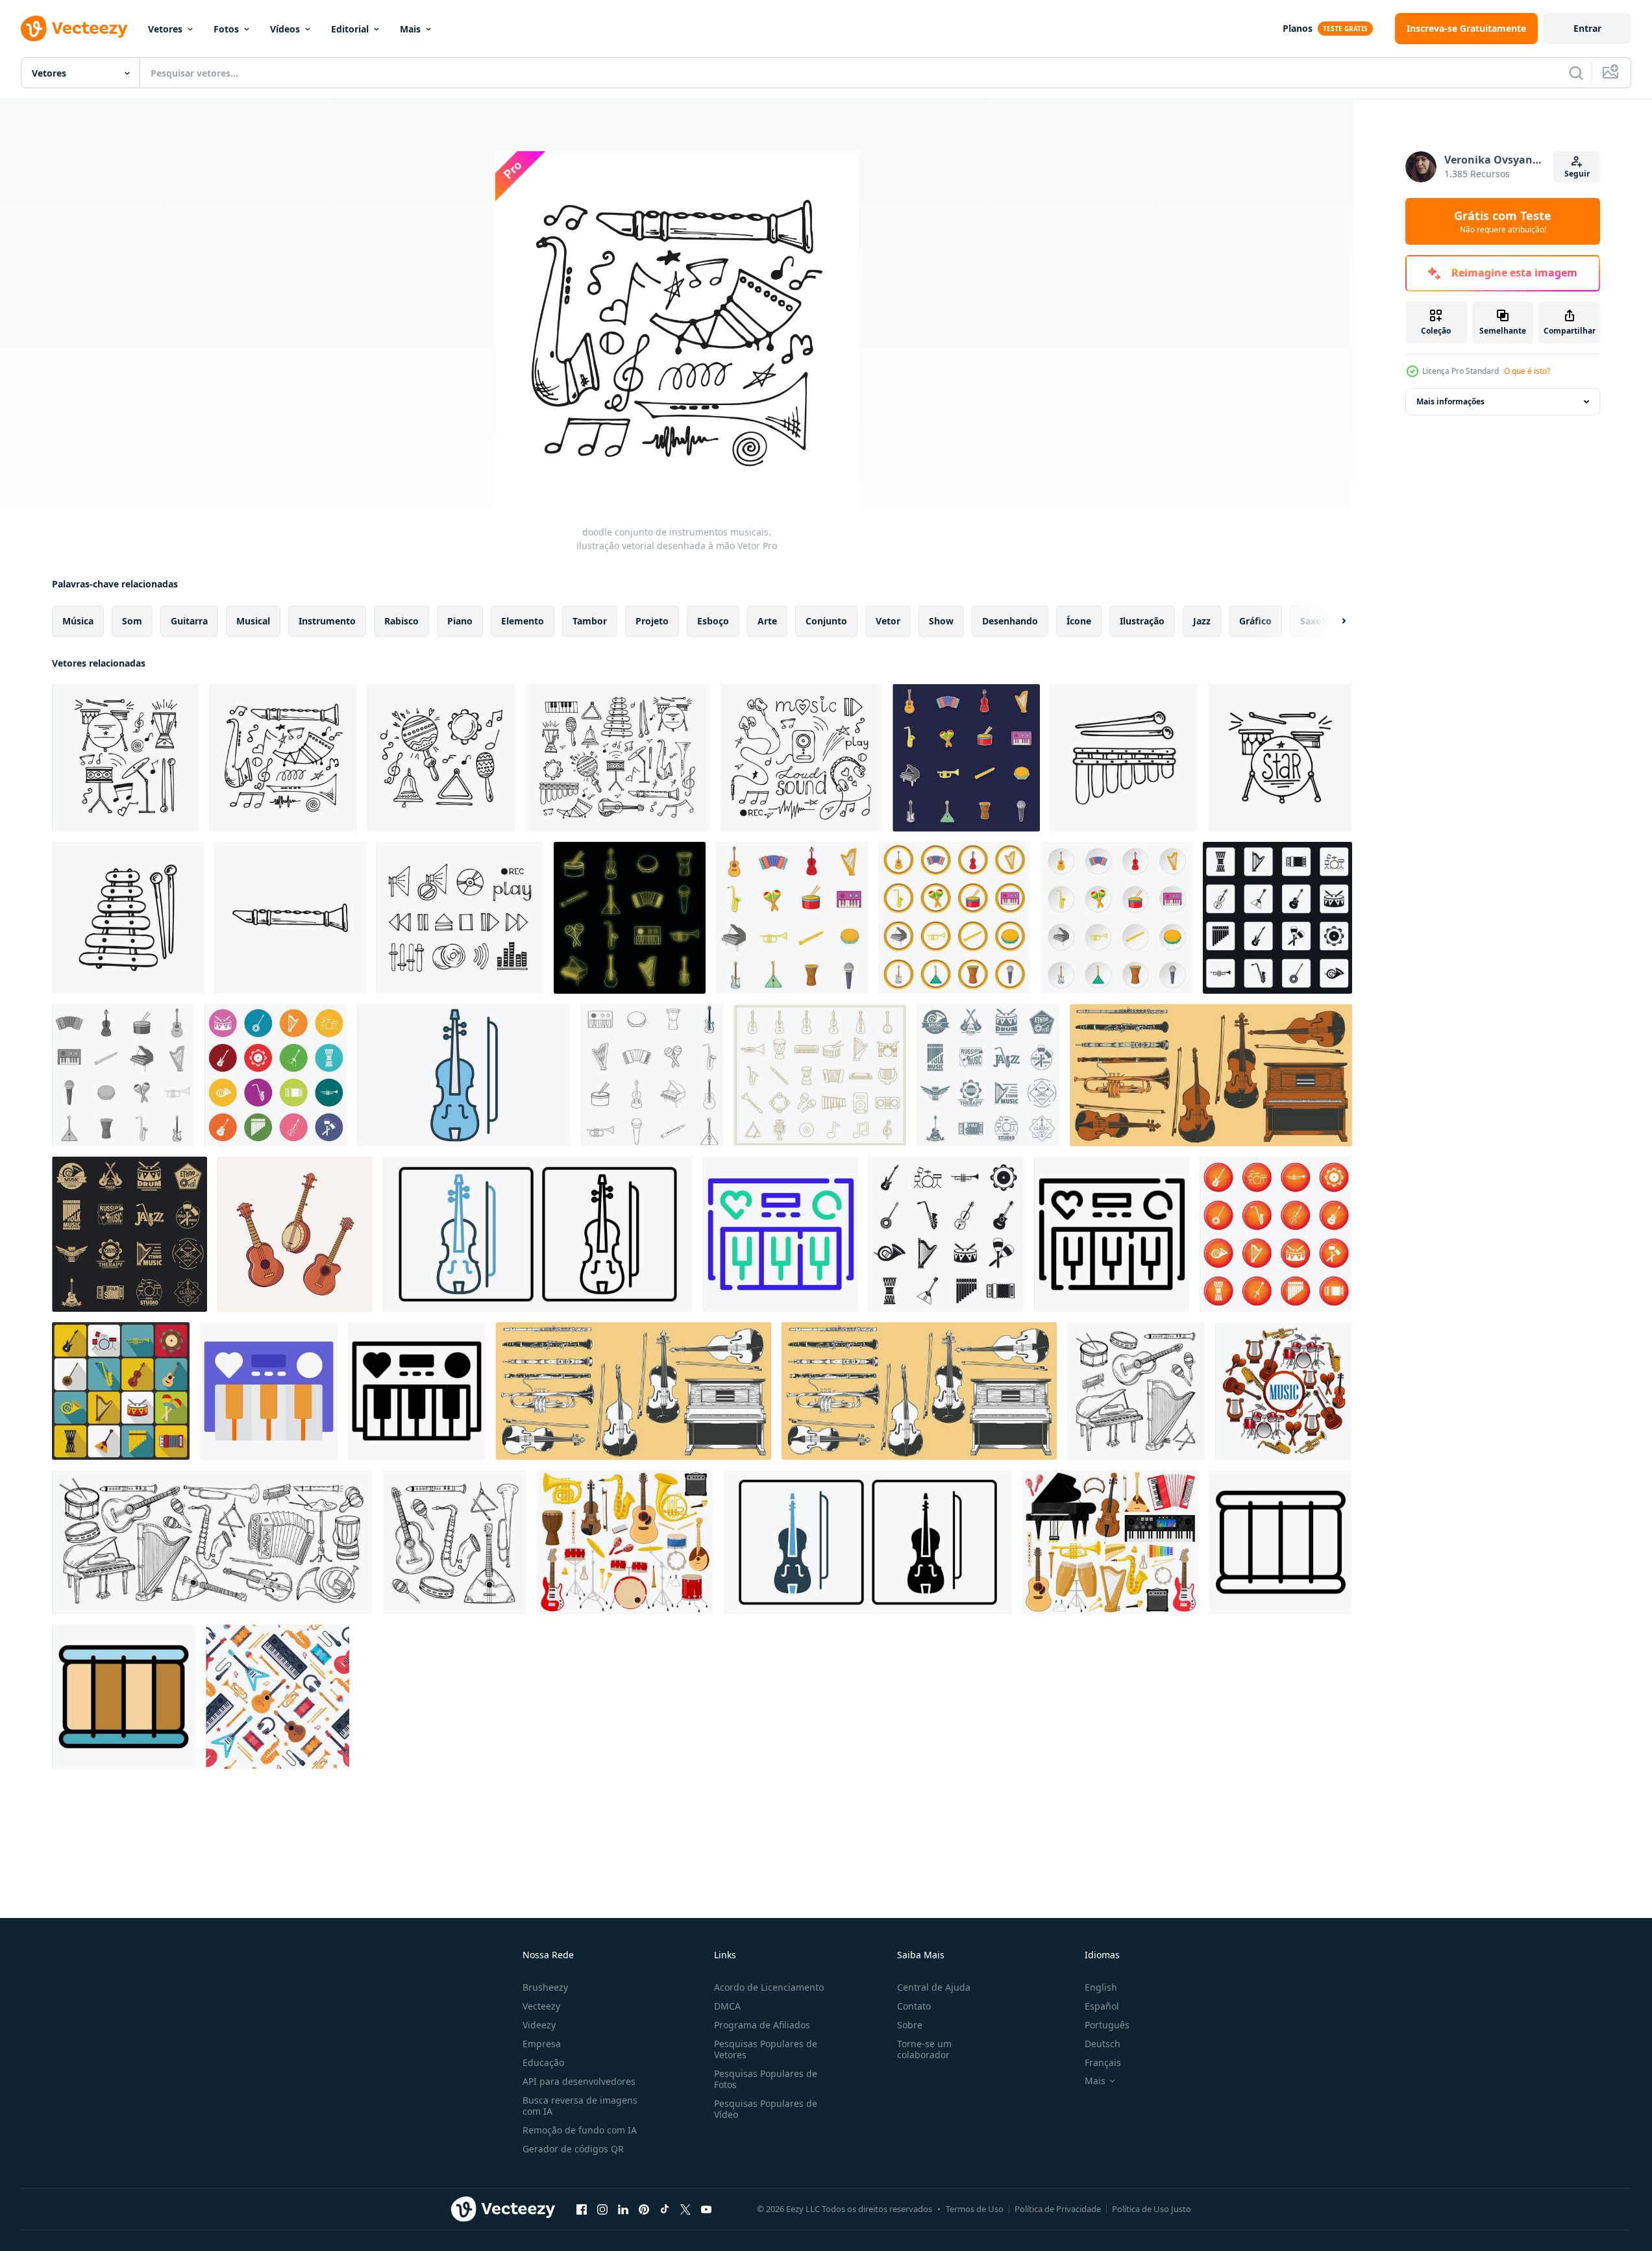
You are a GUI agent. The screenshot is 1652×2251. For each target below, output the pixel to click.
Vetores (165, 29)
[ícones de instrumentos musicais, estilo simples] (121, 1391)
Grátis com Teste (1503, 221)
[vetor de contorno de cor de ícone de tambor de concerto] (124, 1697)
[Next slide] (1333, 621)
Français (1103, 2062)
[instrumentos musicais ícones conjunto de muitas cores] (276, 1075)
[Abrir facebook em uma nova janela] (582, 2209)
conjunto (826, 621)
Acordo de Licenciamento (769, 1987)
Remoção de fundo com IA (580, 2130)
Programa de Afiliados (762, 2025)
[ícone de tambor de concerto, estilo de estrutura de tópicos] (1281, 1542)
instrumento (327, 621)
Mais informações (1450, 401)
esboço (713, 621)
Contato (914, 2006)
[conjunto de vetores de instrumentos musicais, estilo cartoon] (954, 918)
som (132, 621)
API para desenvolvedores (579, 2081)
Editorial (350, 29)
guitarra (189, 621)
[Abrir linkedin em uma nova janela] (623, 2209)
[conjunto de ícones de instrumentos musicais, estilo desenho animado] (792, 918)
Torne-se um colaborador (924, 2049)
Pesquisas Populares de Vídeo (766, 2109)
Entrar (1587, 28)
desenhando (1010, 621)
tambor (590, 621)
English (1101, 1987)
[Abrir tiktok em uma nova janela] (665, 2209)
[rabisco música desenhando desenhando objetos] (1211, 1075)
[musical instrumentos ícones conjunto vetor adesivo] (966, 758)
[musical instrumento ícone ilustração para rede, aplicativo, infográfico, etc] (781, 1234)
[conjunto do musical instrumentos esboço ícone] (820, 1075)
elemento (523, 621)
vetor (888, 621)
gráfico (1255, 621)
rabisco (401, 621)
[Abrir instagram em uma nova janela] (602, 2209)
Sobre (910, 2025)
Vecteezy (541, 2006)
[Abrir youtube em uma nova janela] (706, 2209)
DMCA (727, 2006)
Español (1102, 2006)
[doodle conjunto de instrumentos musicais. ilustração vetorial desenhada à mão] (126, 758)
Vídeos (285, 29)
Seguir (1577, 174)
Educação (543, 2062)
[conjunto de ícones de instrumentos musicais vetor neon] (630, 918)
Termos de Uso (975, 2209)
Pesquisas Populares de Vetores (766, 2049)
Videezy (539, 2025)
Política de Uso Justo (1152, 2209)
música (78, 621)
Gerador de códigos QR (573, 2149)
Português (1107, 2025)
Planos (1298, 28)
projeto (652, 621)
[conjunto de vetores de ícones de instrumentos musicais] (1276, 1234)
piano (460, 621)
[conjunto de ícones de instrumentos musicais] (123, 1075)
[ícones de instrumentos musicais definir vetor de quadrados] (1277, 918)
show (941, 621)
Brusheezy (545, 1987)
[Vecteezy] (74, 29)
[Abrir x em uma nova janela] (685, 2209)
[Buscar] (1576, 73)
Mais (410, 29)
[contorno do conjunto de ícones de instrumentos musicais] (652, 1075)
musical (253, 621)
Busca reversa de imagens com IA (580, 2106)
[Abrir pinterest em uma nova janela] (644, 2209)
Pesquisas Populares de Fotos (766, 2079)
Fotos (226, 29)
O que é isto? (1527, 371)
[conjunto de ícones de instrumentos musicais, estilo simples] (946, 1234)
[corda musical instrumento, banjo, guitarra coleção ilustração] (295, 1234)
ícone (1079, 621)
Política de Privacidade (1058, 2209)
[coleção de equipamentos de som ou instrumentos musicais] (1284, 1391)
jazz (1202, 621)
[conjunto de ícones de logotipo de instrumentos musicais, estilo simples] (988, 1075)
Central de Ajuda (934, 1987)
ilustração (1142, 621)
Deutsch (1103, 2044)
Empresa (542, 2044)
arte (767, 621)
